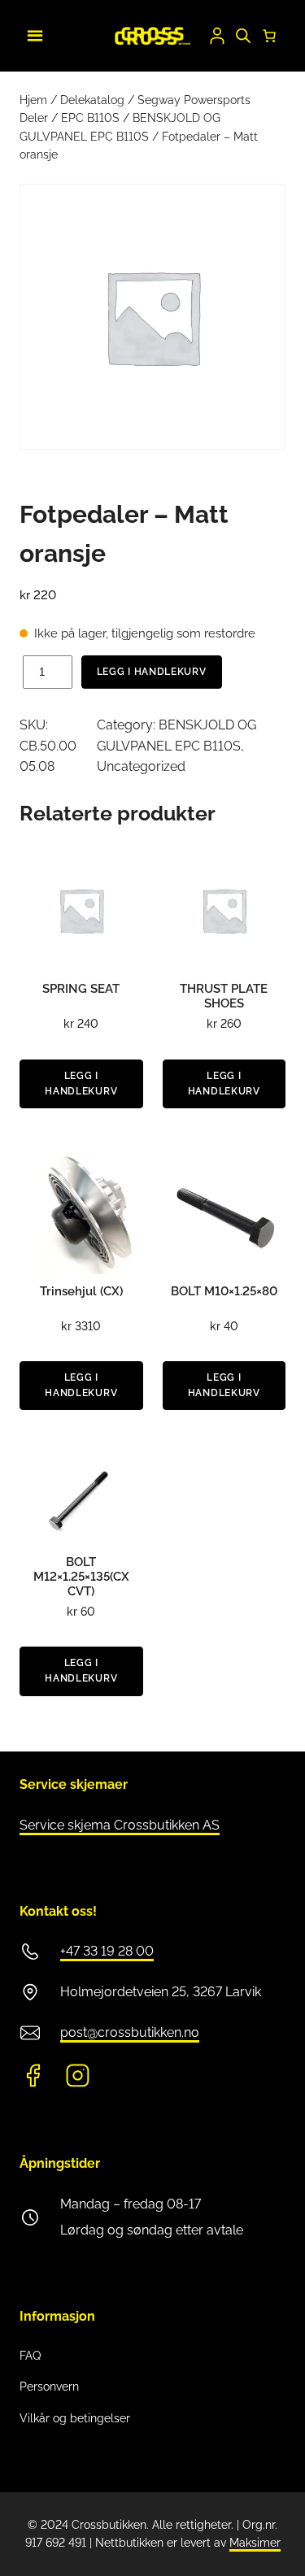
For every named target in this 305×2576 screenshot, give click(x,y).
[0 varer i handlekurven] (269, 36)
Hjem (33, 100)
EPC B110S (90, 118)
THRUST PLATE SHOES (224, 996)
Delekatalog (92, 100)
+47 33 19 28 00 (107, 1951)
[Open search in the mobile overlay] (243, 36)
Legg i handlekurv (152, 672)
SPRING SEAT (81, 989)
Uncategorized (141, 766)
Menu (33, 33)
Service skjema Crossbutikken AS (120, 1825)
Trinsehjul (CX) (81, 1291)
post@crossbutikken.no (130, 2032)
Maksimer (255, 2543)
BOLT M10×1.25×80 (224, 1291)
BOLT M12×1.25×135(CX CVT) (81, 1577)
